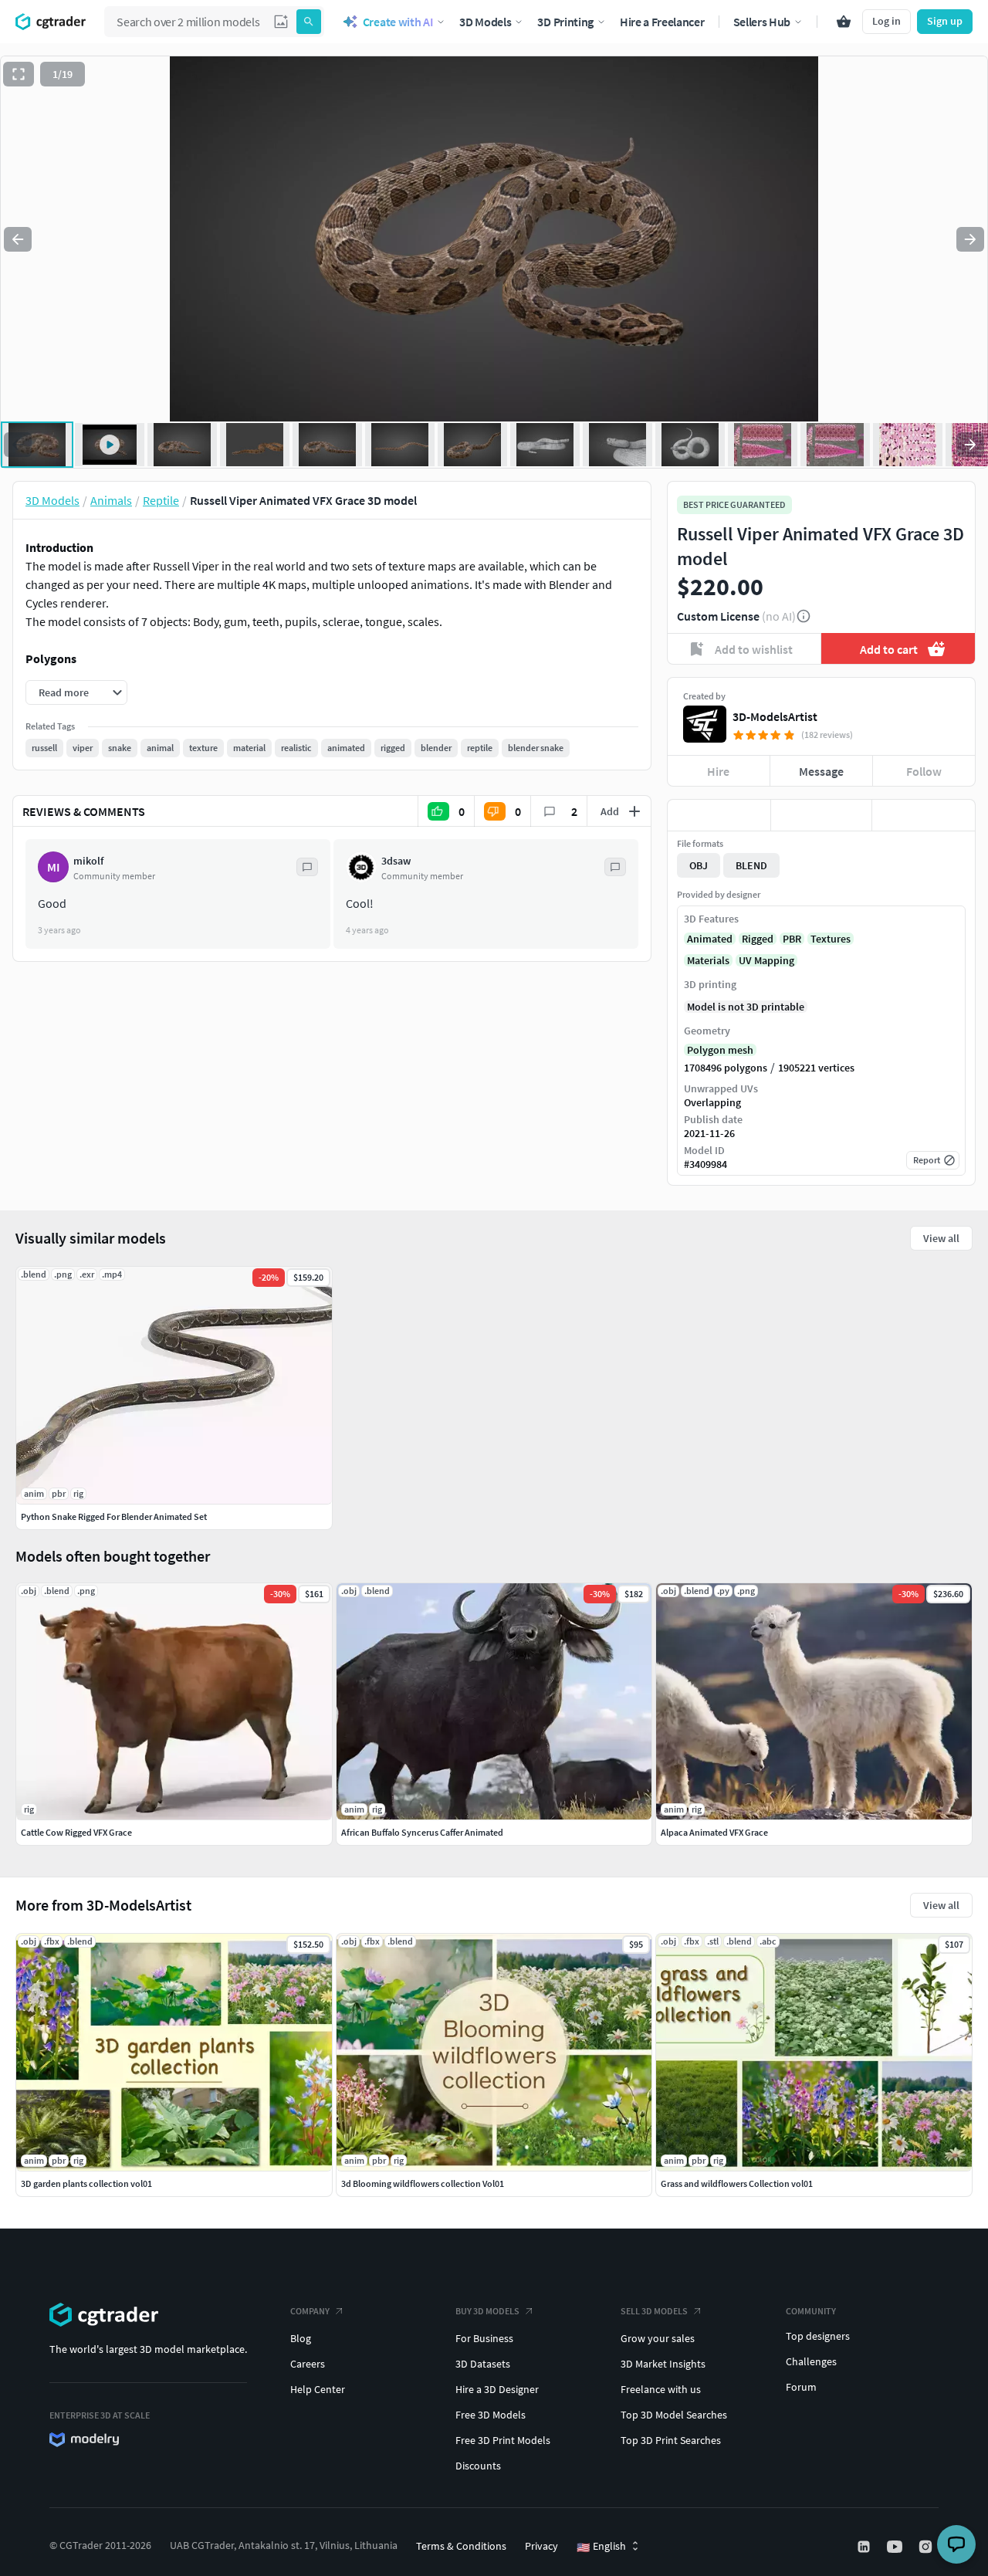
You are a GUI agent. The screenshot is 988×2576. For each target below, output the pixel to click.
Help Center (318, 2389)
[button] (281, 22)
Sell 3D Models (654, 2311)
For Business (484, 2338)
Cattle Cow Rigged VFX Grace (76, 1832)
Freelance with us (661, 2389)
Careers (308, 2364)
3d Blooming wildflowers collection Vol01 (423, 2183)
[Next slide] (970, 239)
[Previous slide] (18, 239)
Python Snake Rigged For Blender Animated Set (114, 1516)
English (601, 2547)
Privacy (541, 2546)
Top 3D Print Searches (671, 2440)
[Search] (309, 22)
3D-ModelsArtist (775, 716)
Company (310, 2311)
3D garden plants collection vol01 (86, 2183)
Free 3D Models (491, 2415)
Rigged (758, 939)
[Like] (719, 815)
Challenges (811, 2361)
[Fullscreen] (19, 74)
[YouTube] (896, 2547)
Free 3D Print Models (503, 2440)
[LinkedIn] (865, 2547)
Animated (710, 939)
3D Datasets (483, 2364)
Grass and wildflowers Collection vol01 (737, 2183)
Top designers (818, 2336)
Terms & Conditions (461, 2546)
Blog (301, 2338)
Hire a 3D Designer (497, 2389)
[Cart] (844, 22)
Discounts (478, 2466)
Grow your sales (658, 2338)
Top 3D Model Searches (674, 2415)
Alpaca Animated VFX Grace (714, 1832)
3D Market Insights (663, 2364)
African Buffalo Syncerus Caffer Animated (422, 1832)
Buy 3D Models (487, 2311)
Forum (801, 2387)
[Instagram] (927, 2547)
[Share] (924, 815)
